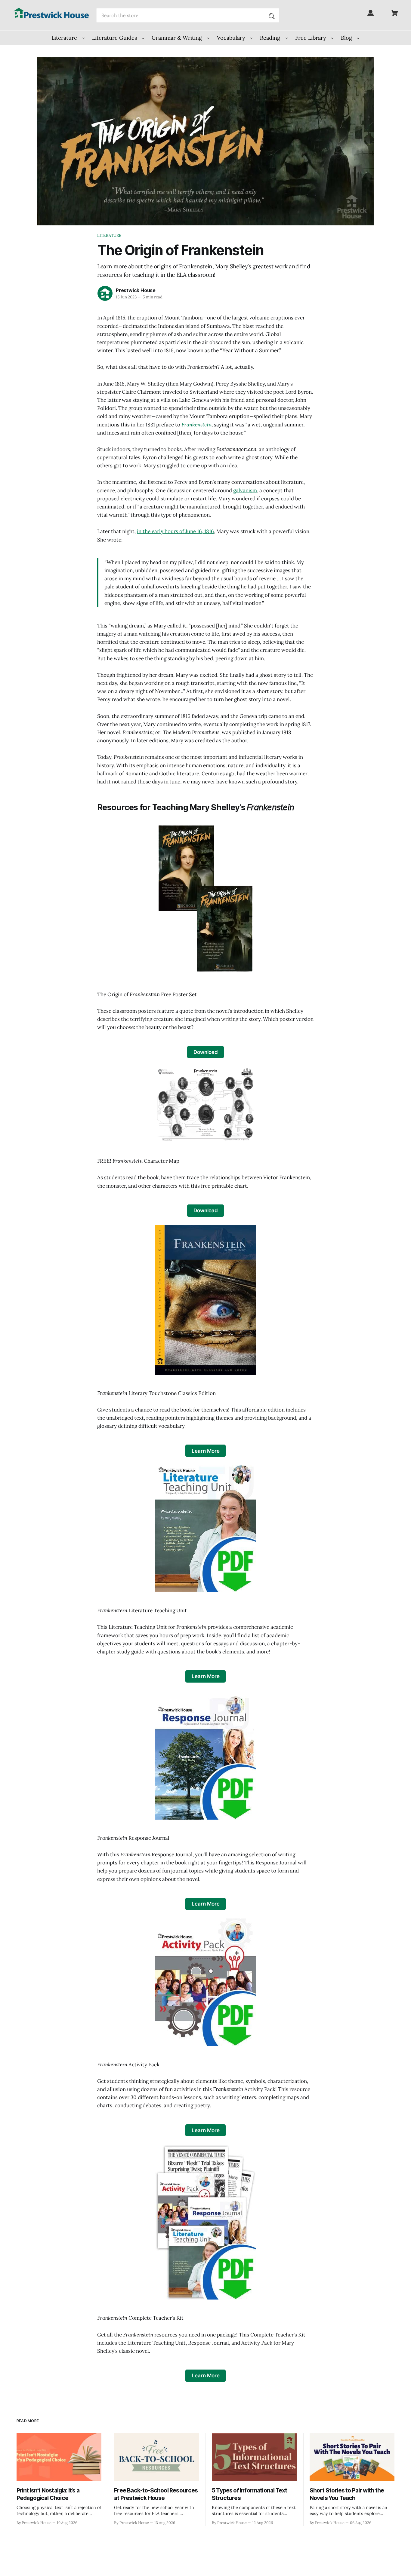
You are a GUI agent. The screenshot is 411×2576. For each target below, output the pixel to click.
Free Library (311, 38)
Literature (65, 38)
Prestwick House (136, 290)
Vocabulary (232, 38)
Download (206, 1052)
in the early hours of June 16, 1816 (175, 531)
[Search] (272, 15)
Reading (271, 38)
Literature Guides (115, 38)
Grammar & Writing (178, 38)
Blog (347, 38)
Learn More (206, 1451)
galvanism (245, 490)
